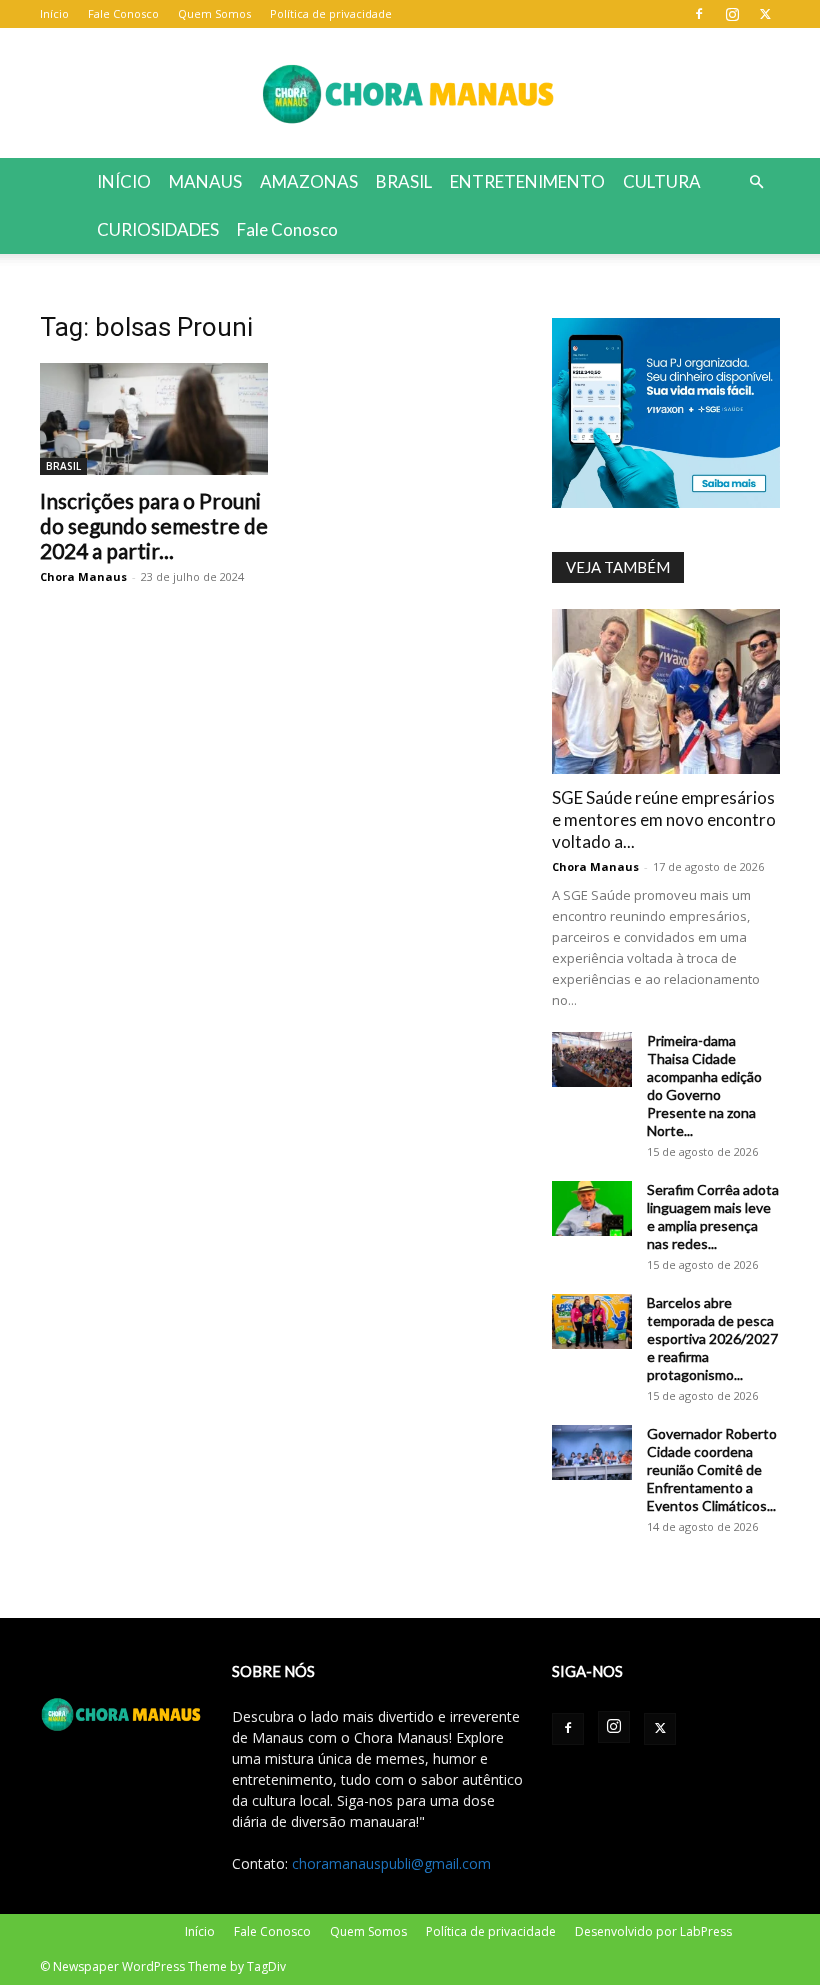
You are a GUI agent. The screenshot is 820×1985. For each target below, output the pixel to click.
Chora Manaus (83, 576)
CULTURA (662, 181)
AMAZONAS (309, 181)
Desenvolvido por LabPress (653, 1931)
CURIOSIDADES (158, 229)
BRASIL (404, 181)
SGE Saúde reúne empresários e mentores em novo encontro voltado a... (664, 819)
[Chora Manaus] (410, 94)
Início (54, 13)
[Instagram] (732, 14)
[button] (756, 182)
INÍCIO (124, 181)
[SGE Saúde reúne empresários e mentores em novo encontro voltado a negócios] (666, 691)
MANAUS (205, 181)
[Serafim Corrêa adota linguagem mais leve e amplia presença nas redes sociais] (592, 1208)
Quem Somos (214, 13)
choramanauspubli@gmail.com (391, 1863)
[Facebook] (699, 14)
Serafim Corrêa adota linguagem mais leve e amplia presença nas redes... (713, 1216)
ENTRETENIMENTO (527, 181)
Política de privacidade (331, 13)
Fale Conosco (123, 13)
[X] (765, 14)
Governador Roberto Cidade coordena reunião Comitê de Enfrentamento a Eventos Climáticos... (712, 1469)
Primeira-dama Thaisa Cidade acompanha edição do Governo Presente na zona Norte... (704, 1085)
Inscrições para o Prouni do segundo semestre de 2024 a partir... (154, 525)
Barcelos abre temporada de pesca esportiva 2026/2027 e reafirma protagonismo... (712, 1338)
